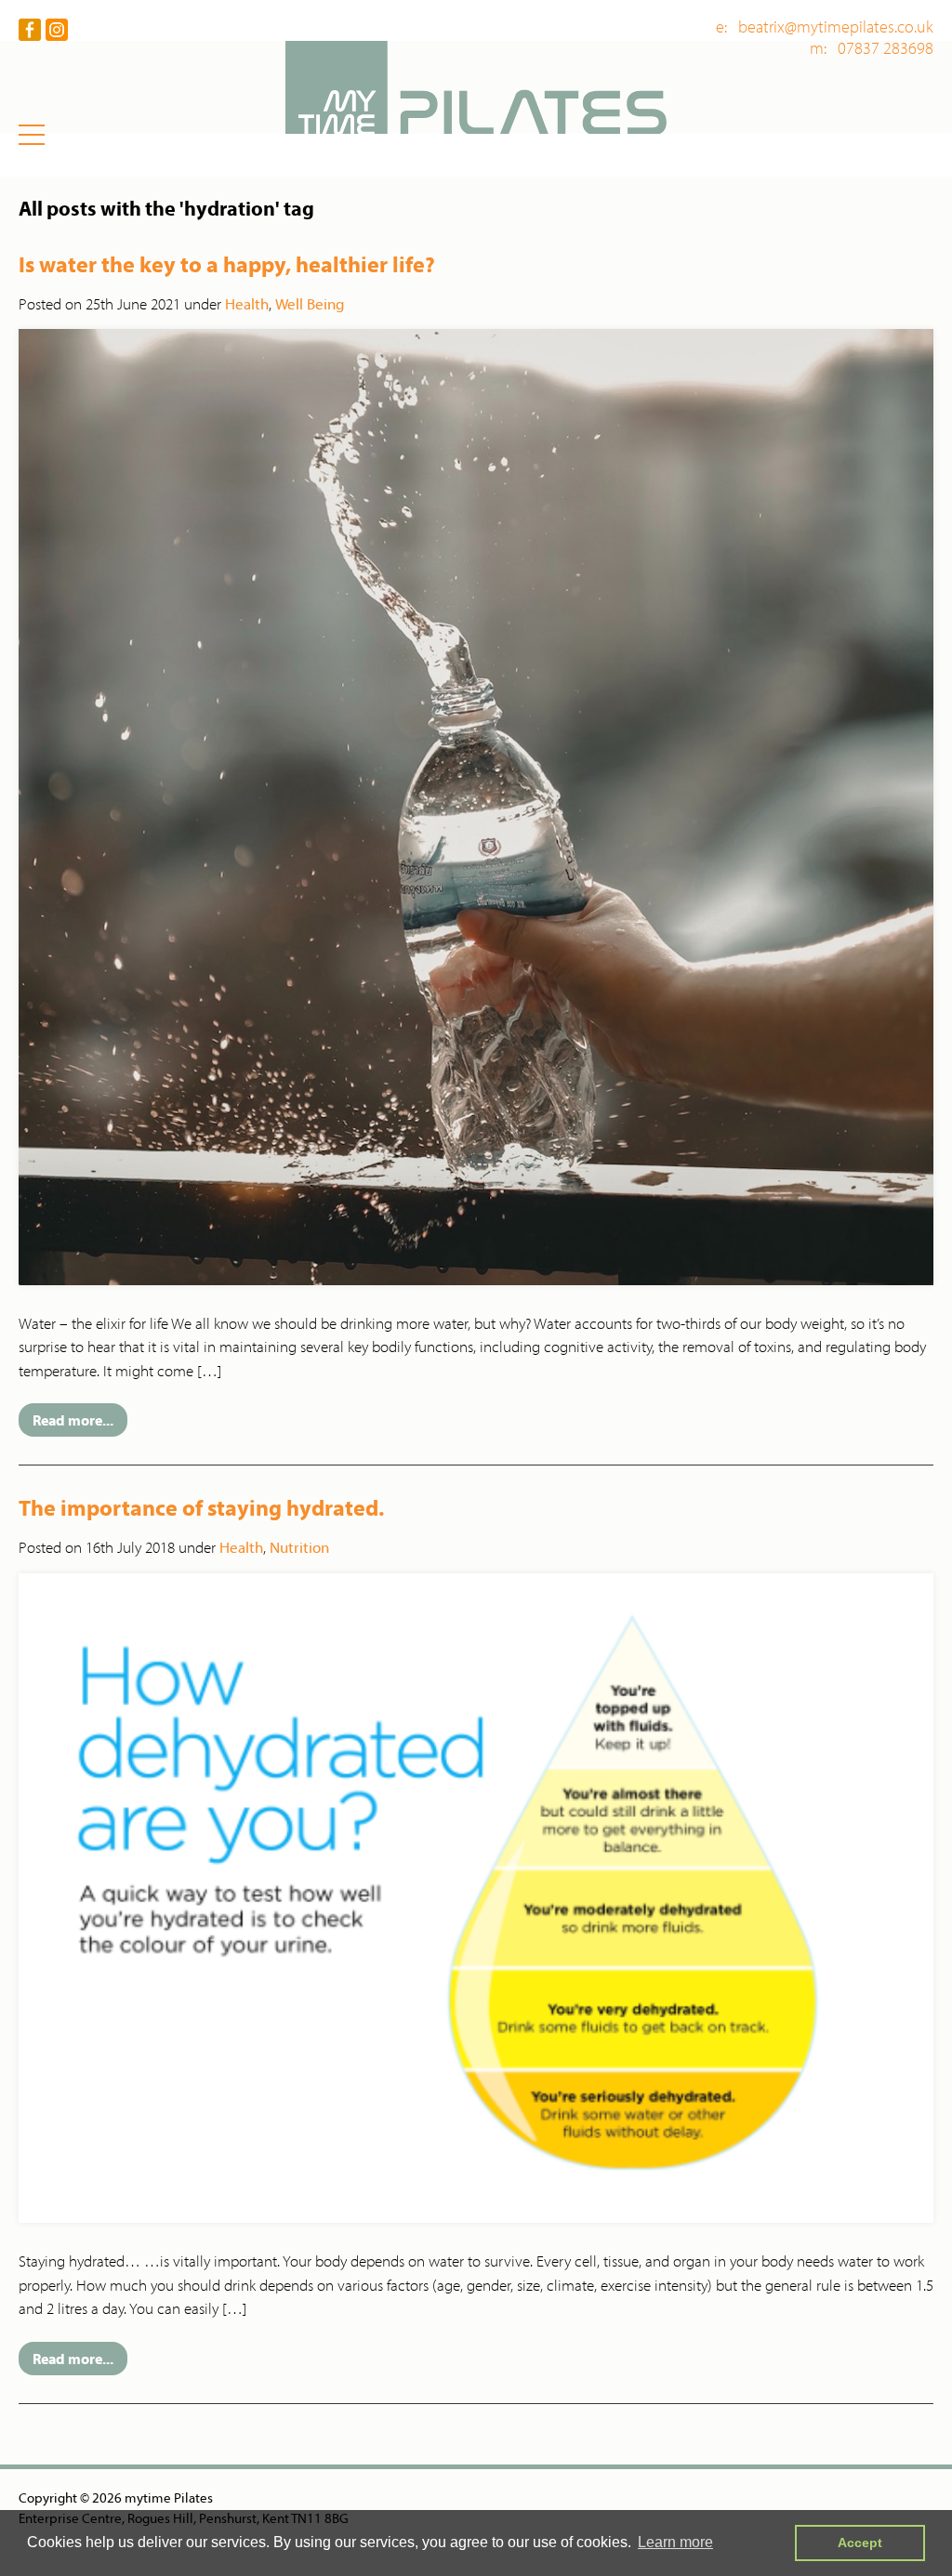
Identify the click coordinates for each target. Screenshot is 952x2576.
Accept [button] (860, 2543)
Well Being (310, 303)
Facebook (30, 30)
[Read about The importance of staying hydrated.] (476, 1897)
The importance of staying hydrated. (201, 1507)
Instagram (57, 30)
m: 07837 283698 (872, 48)
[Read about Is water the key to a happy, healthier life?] (476, 805)
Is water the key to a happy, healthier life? (227, 264)
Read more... (73, 1420)
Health (247, 303)
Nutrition (299, 1547)
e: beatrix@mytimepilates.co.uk (825, 27)
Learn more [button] (675, 2542)
